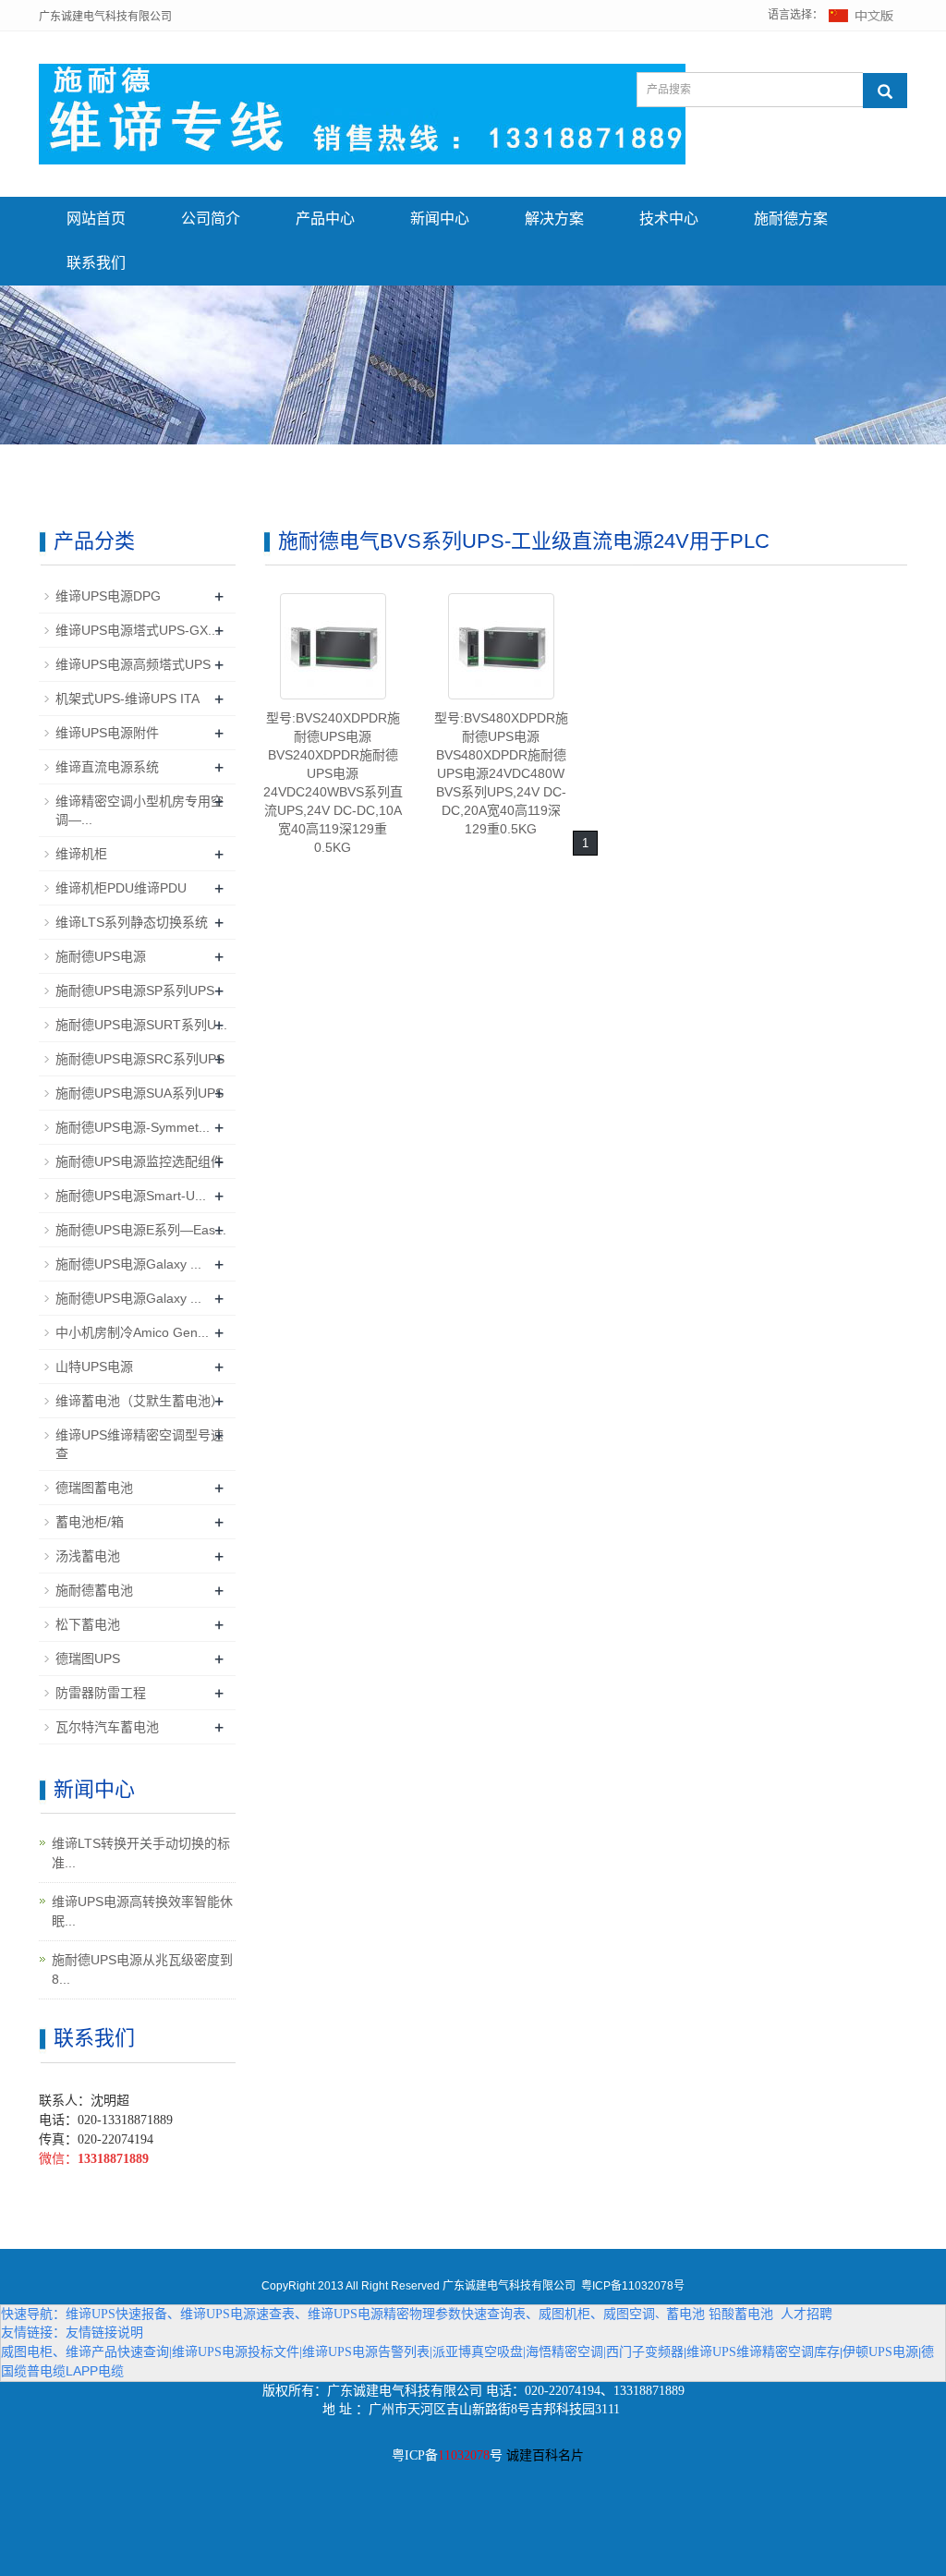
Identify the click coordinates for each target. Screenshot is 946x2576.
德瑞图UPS (88, 1659)
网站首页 (96, 219)
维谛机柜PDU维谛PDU (121, 888)
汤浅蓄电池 (88, 1556)
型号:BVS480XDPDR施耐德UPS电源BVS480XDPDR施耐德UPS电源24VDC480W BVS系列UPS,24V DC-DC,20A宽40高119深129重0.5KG (501, 773)
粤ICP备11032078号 (633, 2286)
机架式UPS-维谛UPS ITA (127, 699)
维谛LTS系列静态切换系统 (132, 922)
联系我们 (96, 263)
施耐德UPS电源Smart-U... (131, 1196)
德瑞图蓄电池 (94, 1488)
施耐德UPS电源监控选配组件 (139, 1161)
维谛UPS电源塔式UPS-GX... (137, 630)
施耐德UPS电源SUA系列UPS (139, 1093)
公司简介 (211, 219)
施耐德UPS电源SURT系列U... (141, 1025)
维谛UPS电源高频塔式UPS (133, 664)
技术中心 (669, 219)
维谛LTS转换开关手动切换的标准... (141, 1853)
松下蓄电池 (88, 1624)
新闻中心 (440, 219)
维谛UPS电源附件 (107, 733)
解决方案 (554, 219)
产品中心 (325, 219)
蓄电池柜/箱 (90, 1522)
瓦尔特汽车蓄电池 (107, 1727)
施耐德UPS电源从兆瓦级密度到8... (142, 1969)
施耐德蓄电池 (94, 1590)
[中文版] (862, 15)
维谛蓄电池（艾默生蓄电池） (139, 1401)
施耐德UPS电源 (101, 956)
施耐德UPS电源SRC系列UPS (140, 1059)
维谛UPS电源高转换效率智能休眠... (142, 1911)
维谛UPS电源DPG (108, 596)
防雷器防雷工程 (101, 1693)
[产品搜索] (885, 91)
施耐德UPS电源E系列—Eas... (141, 1230)
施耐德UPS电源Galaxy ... (128, 1264)
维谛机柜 (81, 854)
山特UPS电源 (94, 1367)
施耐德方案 (791, 219)
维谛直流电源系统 (107, 767)
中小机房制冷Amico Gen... (132, 1332)
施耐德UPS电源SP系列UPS (135, 990)
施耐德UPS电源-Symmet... (133, 1127)
